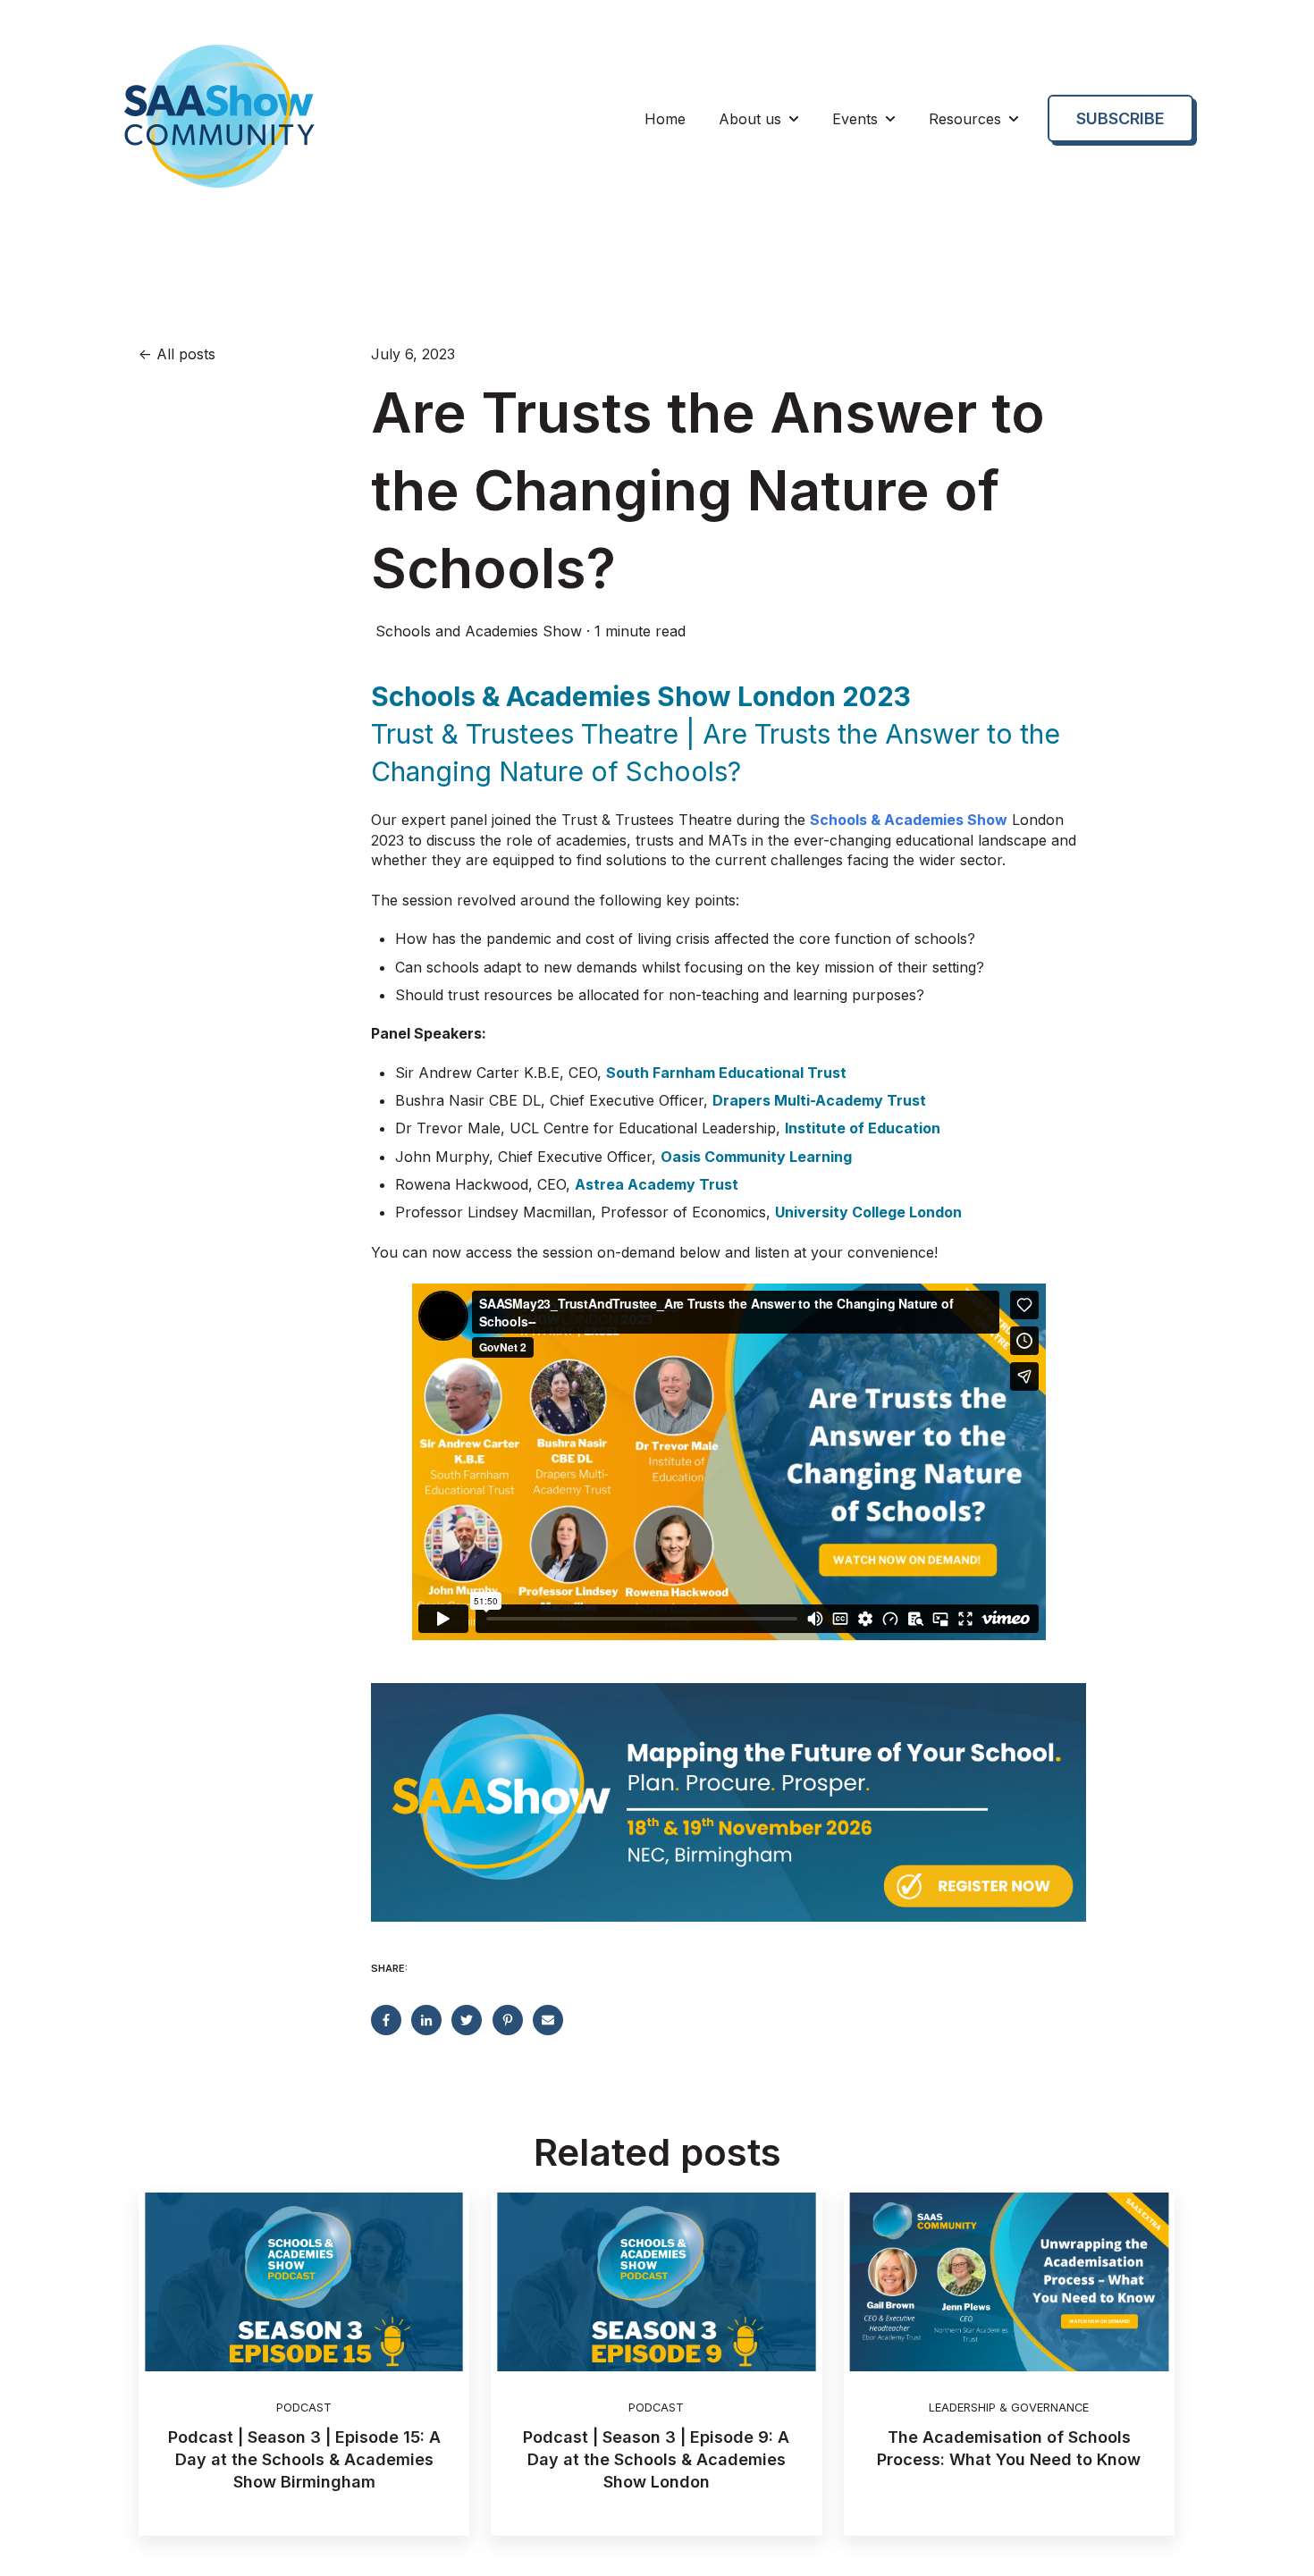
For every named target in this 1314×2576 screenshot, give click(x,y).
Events (855, 119)
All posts (186, 354)
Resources (965, 119)
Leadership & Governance (1009, 2408)
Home (665, 119)
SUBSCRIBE (1120, 118)
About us (750, 119)
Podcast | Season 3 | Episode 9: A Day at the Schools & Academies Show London (656, 2459)
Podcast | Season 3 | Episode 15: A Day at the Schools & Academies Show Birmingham (304, 2459)
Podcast (304, 2408)
